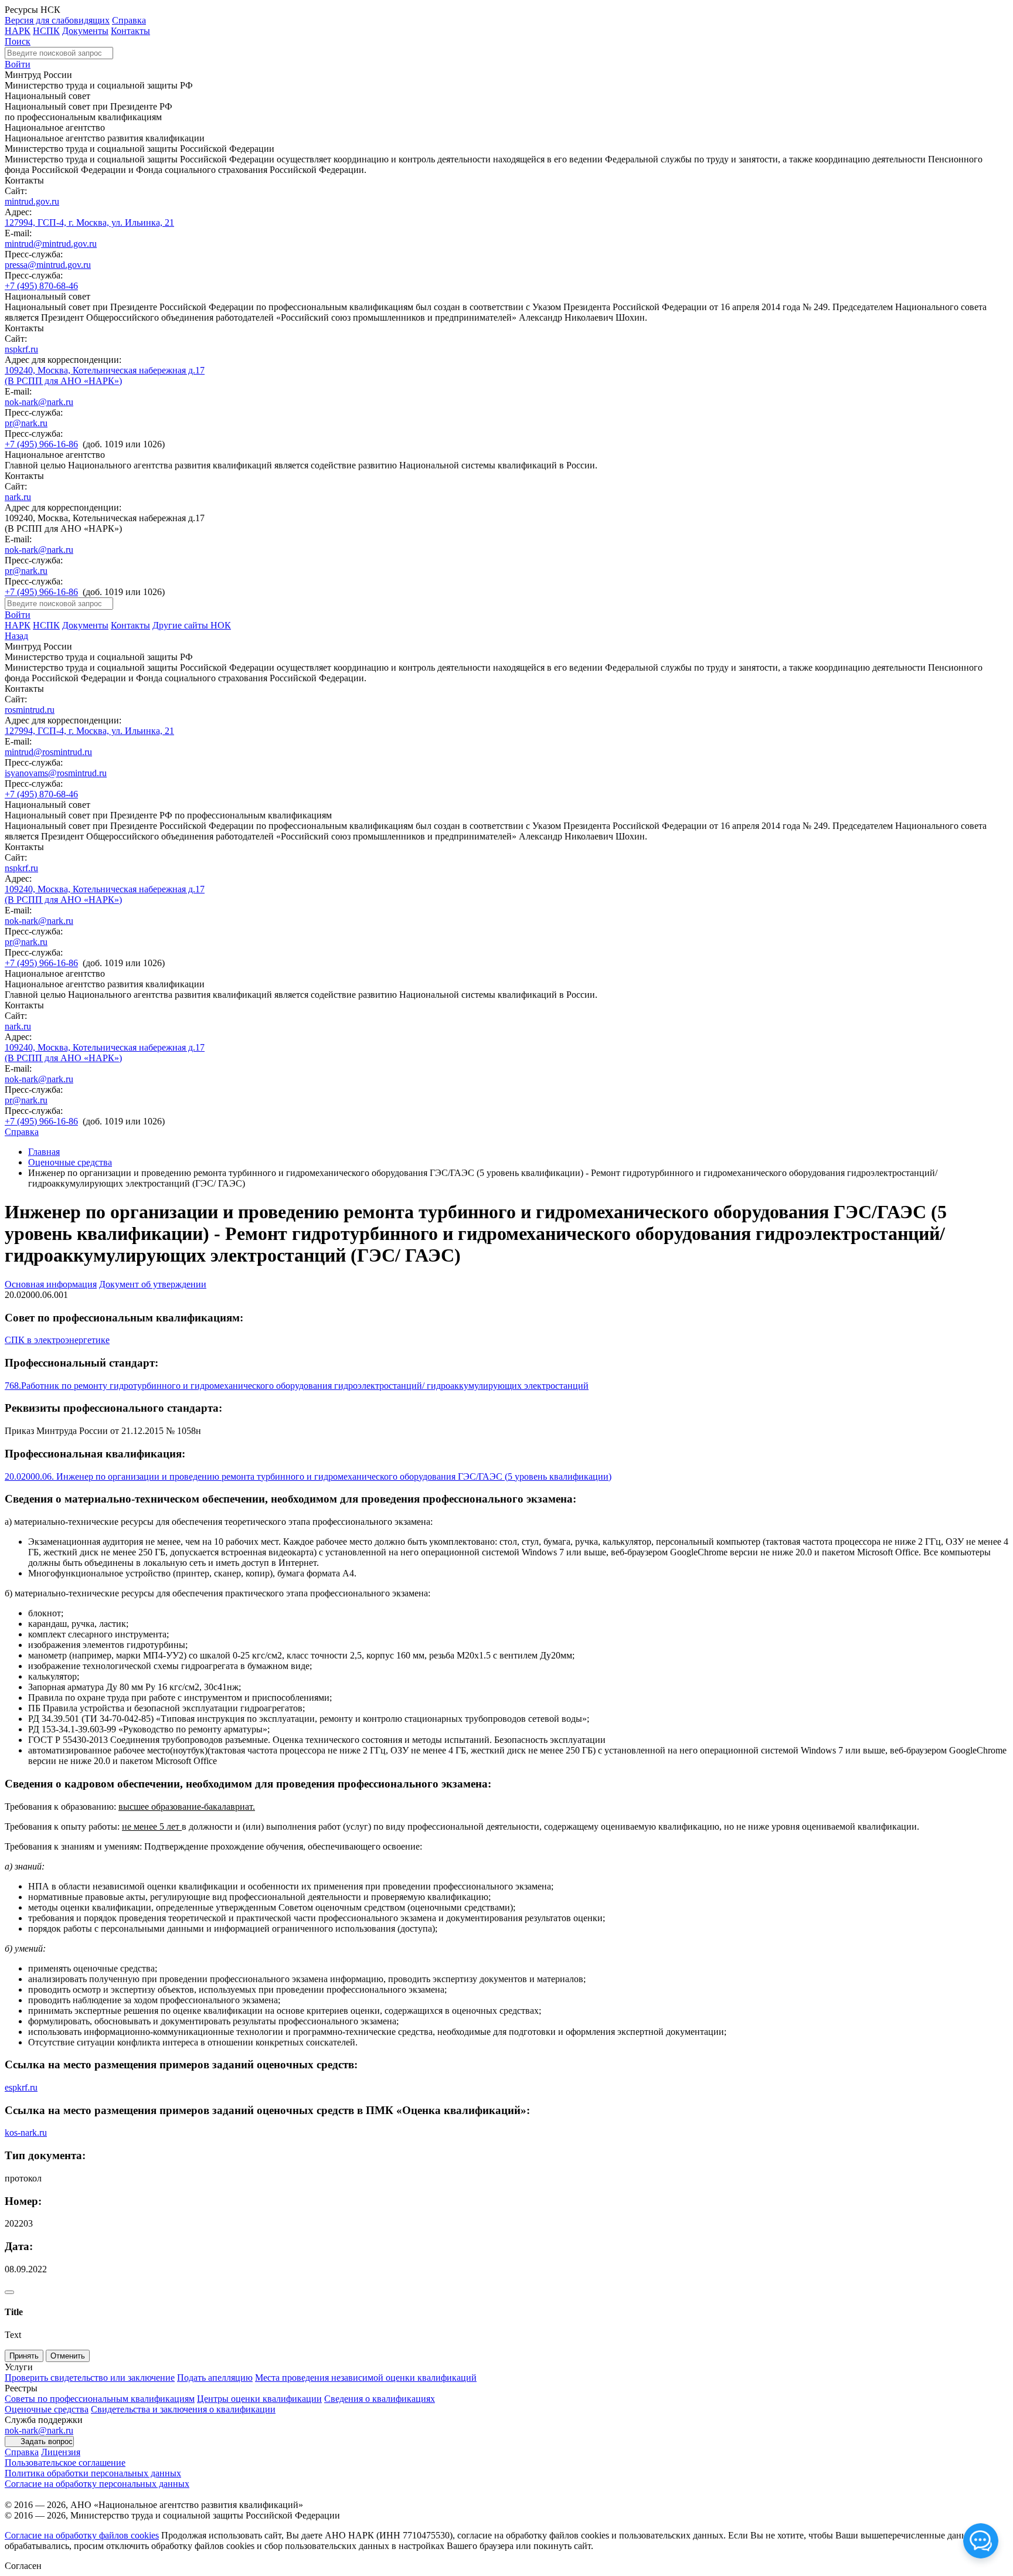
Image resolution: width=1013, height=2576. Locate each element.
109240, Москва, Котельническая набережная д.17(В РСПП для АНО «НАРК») (105, 375)
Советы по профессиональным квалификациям (100, 2399)
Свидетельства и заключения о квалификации (183, 2409)
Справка (129, 20)
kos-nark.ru (26, 2132)
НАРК (18, 31)
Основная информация (51, 1284)
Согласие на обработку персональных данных (97, 2484)
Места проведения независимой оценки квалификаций (366, 2378)
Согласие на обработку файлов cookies (82, 2535)
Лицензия (61, 2452)
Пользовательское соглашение (65, 2463)
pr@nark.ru (26, 423)
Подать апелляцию (215, 2378)
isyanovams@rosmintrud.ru (56, 773)
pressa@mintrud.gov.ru (48, 265)
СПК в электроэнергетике (57, 1340)
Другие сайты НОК (192, 625)
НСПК (46, 31)
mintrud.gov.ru (32, 201)
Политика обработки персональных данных (93, 2473)
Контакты (130, 31)
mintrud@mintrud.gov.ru (51, 244)
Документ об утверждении (153, 1284)
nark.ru (18, 497)
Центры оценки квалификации (259, 2399)
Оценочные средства (70, 1162)
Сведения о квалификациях (380, 2399)
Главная (44, 1152)
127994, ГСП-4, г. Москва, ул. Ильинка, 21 (89, 222)
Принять (24, 2356)
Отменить (68, 2356)
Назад (16, 636)
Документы (85, 31)
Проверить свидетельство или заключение (90, 2378)
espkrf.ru (21, 2087)
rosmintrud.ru (30, 710)
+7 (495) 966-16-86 (41, 444)
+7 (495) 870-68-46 (41, 286)
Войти (18, 64)
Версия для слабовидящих (57, 20)
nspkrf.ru (21, 349)
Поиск (18, 41)
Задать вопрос (47, 2441)
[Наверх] (9, 2292)
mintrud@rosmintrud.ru (48, 752)
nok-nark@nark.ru (39, 402)
